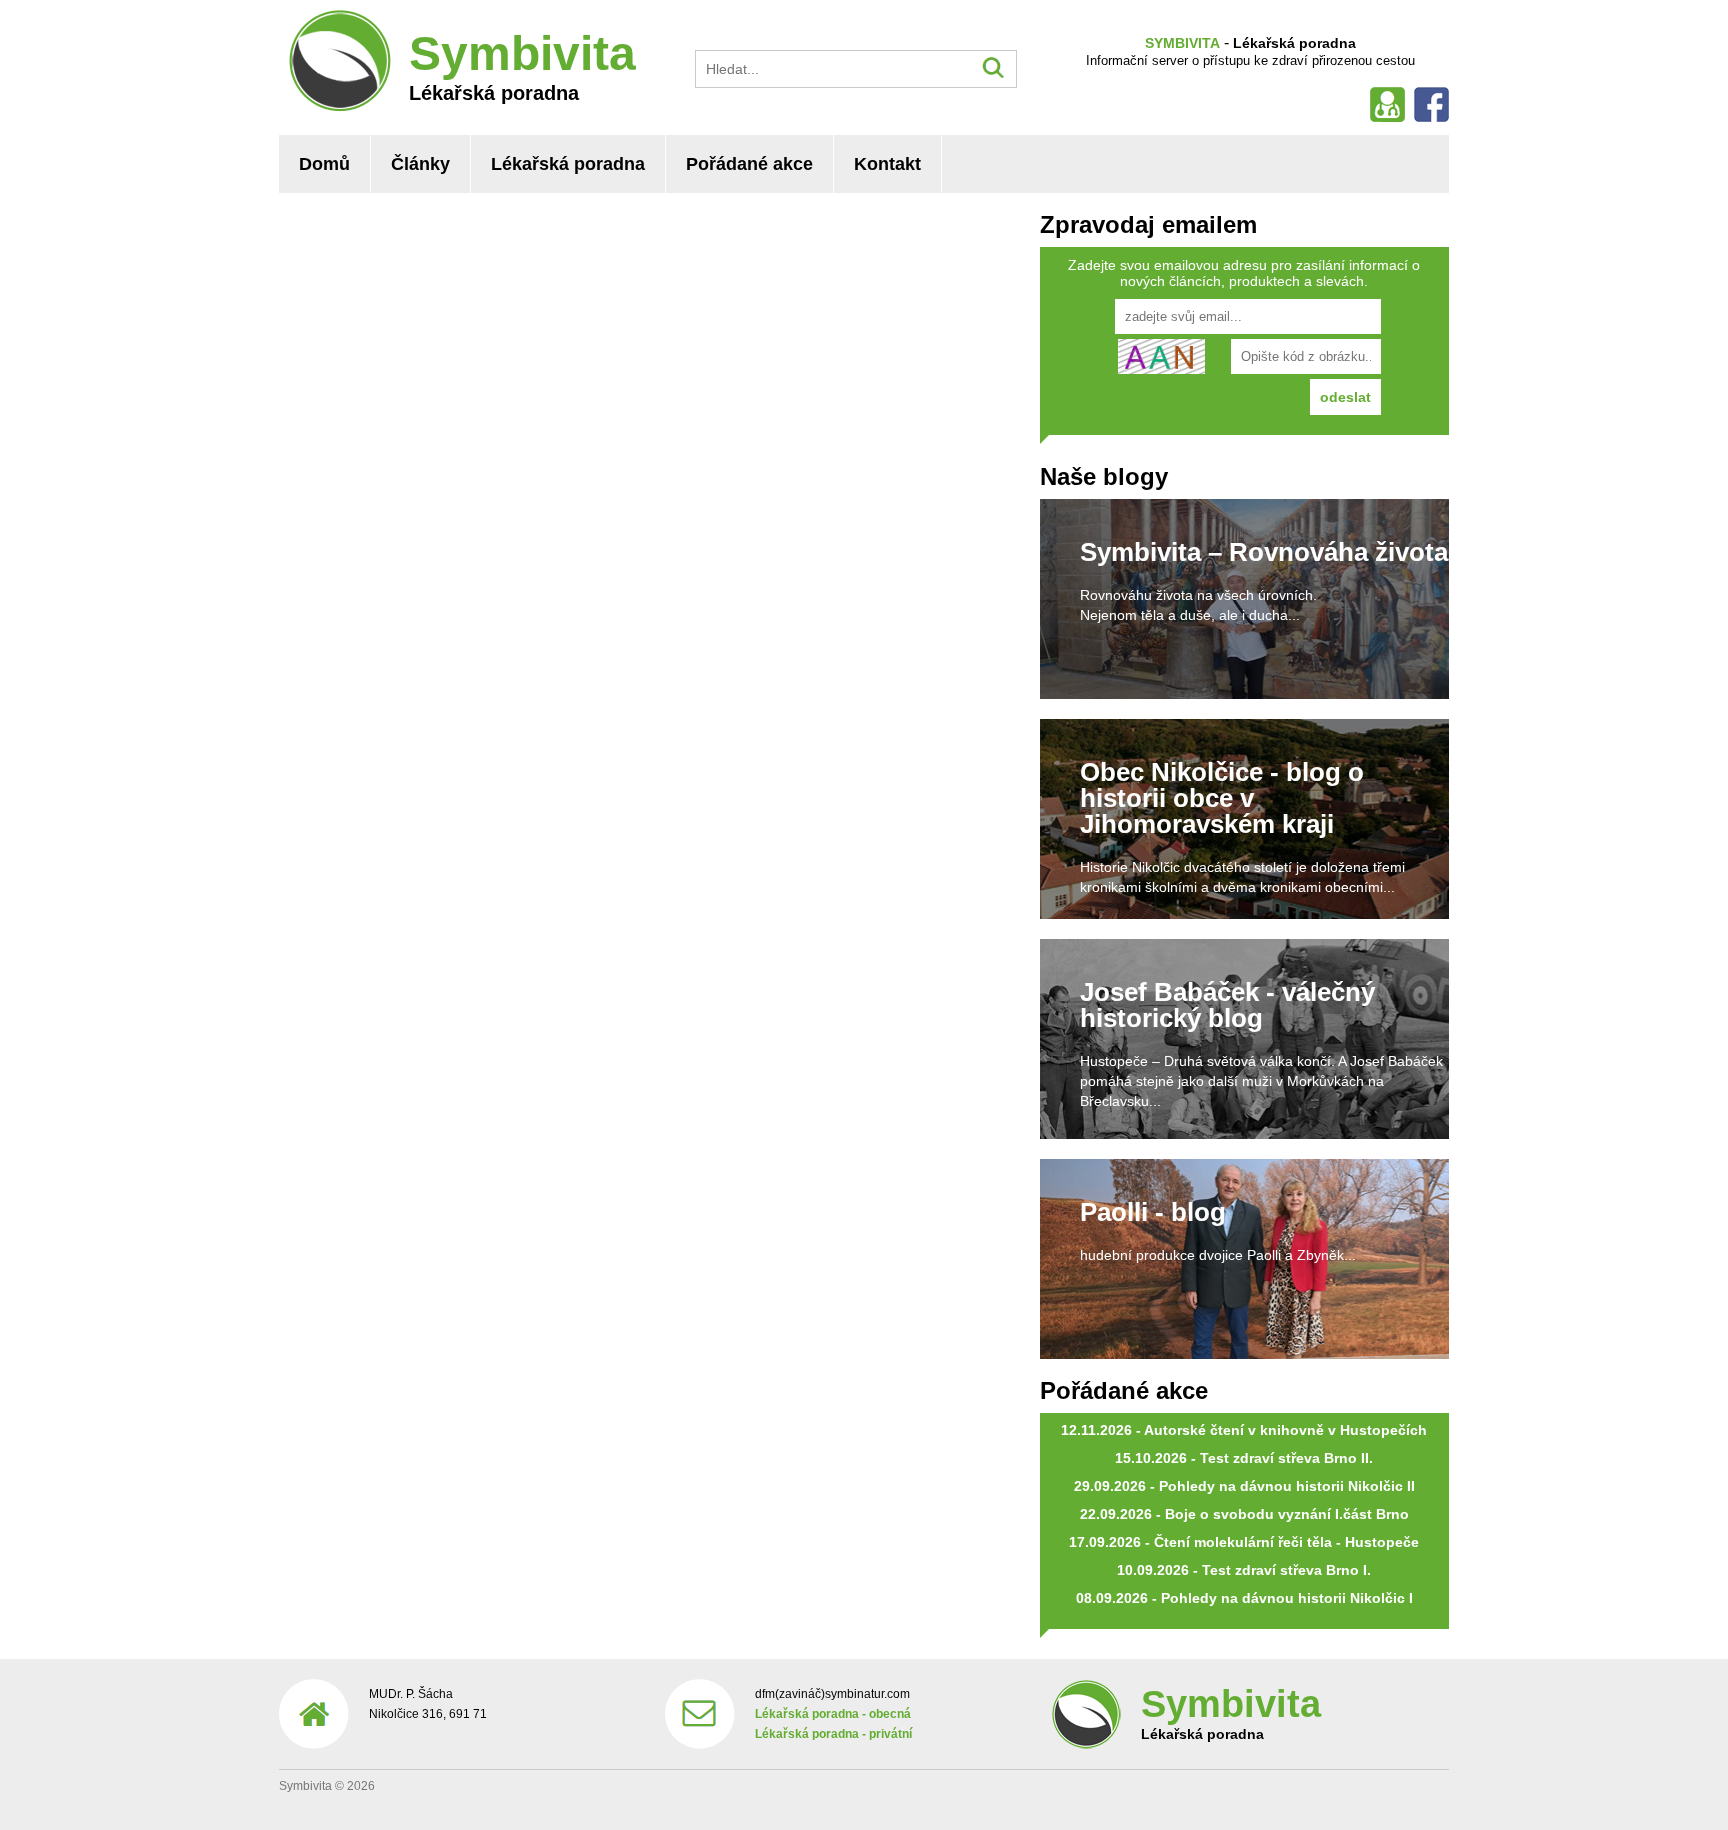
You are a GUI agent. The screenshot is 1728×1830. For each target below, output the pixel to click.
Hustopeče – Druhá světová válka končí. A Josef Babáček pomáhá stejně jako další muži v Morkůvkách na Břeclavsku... (1261, 1081)
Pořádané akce (749, 164)
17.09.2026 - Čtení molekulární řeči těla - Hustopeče (1244, 1542)
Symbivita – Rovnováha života (1264, 552)
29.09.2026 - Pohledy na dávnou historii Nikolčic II (1244, 1486)
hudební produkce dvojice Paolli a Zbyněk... (1218, 1255)
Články (420, 164)
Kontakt (887, 164)
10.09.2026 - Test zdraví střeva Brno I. (1244, 1570)
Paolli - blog (1153, 1212)
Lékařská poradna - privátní (833, 1734)
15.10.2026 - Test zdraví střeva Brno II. (1244, 1458)
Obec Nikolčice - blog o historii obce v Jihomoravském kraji (1222, 798)
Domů (324, 164)
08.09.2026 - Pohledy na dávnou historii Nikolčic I (1244, 1598)
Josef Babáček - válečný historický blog (1227, 1005)
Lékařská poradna (568, 164)
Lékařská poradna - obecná (833, 1714)
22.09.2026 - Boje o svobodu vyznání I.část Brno (1244, 1514)
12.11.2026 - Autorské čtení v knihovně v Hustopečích (1244, 1430)
